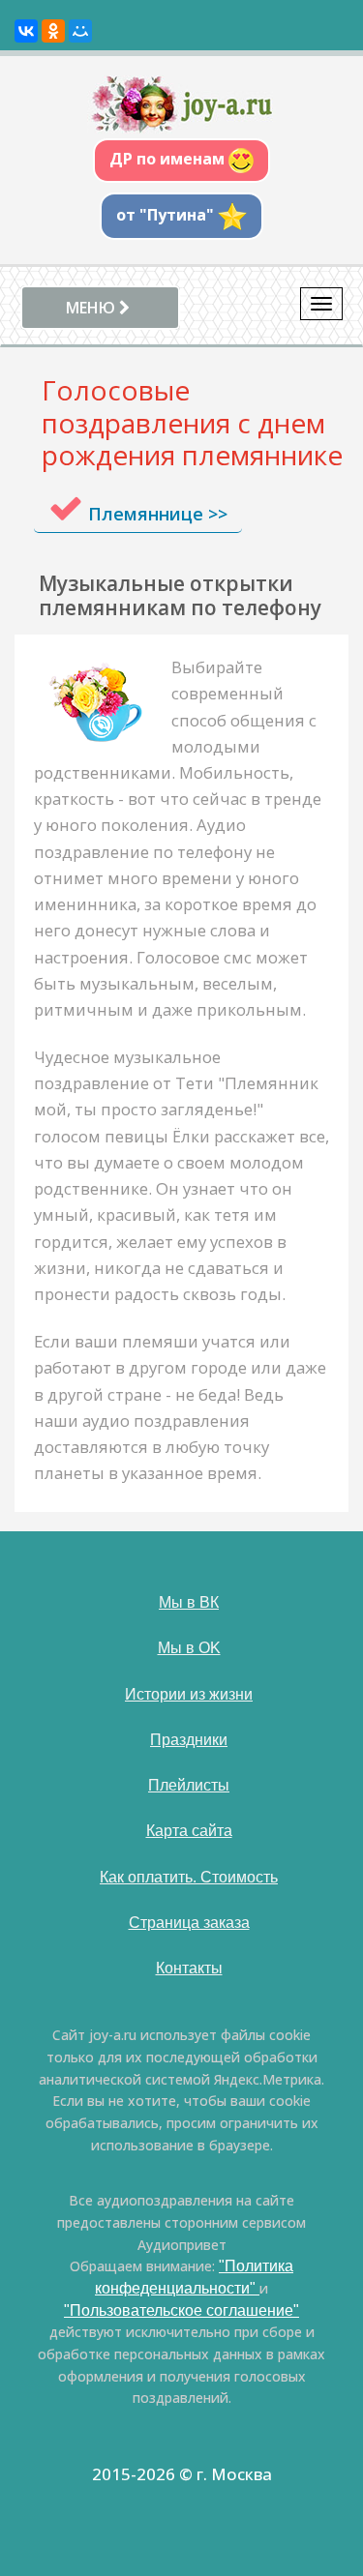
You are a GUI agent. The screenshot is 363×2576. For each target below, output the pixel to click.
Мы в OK (189, 1648)
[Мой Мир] (80, 31)
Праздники (189, 1740)
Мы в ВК (189, 1602)
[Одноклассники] (53, 31)
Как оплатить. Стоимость (189, 1877)
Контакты (189, 1968)
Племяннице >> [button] (158, 514)
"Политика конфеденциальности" (194, 2277)
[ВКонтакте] (26, 31)
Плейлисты (189, 1785)
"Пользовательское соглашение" (181, 2310)
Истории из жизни (189, 1694)
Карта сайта (189, 1831)
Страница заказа (189, 1923)
